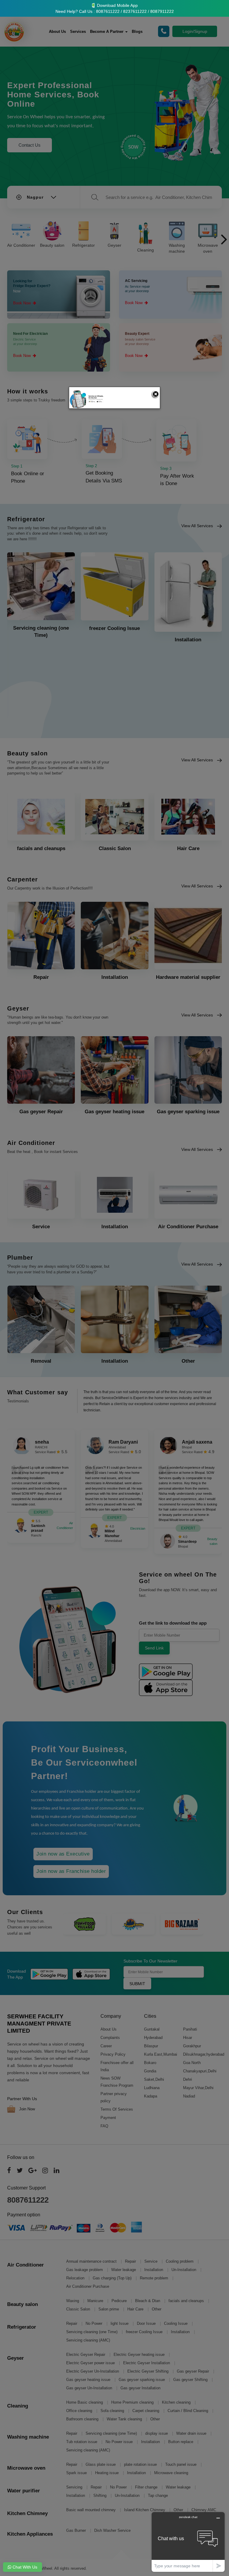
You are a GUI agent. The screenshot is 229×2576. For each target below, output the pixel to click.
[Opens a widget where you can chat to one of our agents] (188, 2542)
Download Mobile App (117, 5)
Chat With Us (24, 2567)
